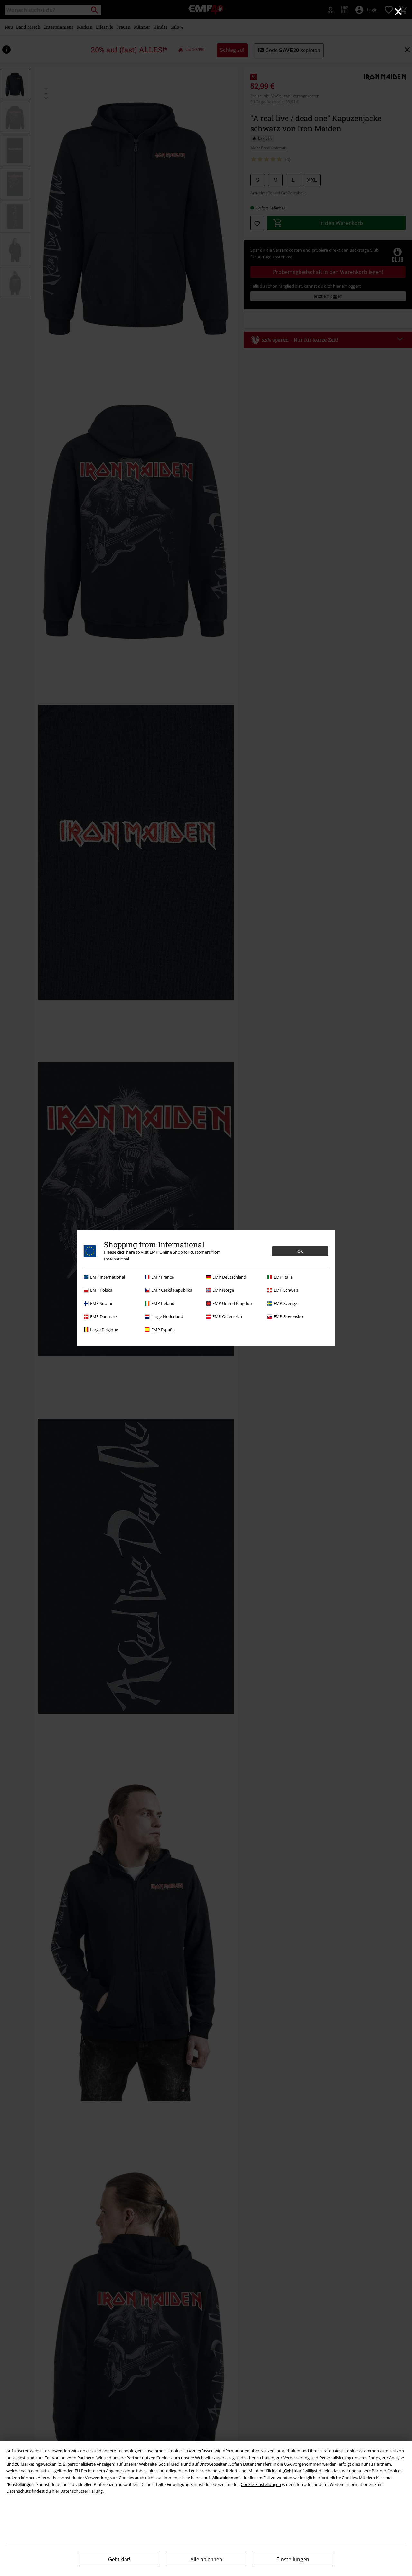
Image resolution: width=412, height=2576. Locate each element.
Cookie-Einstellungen (261, 2484)
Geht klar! (119, 2559)
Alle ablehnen (206, 2559)
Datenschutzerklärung (81, 2491)
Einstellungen (293, 2559)
